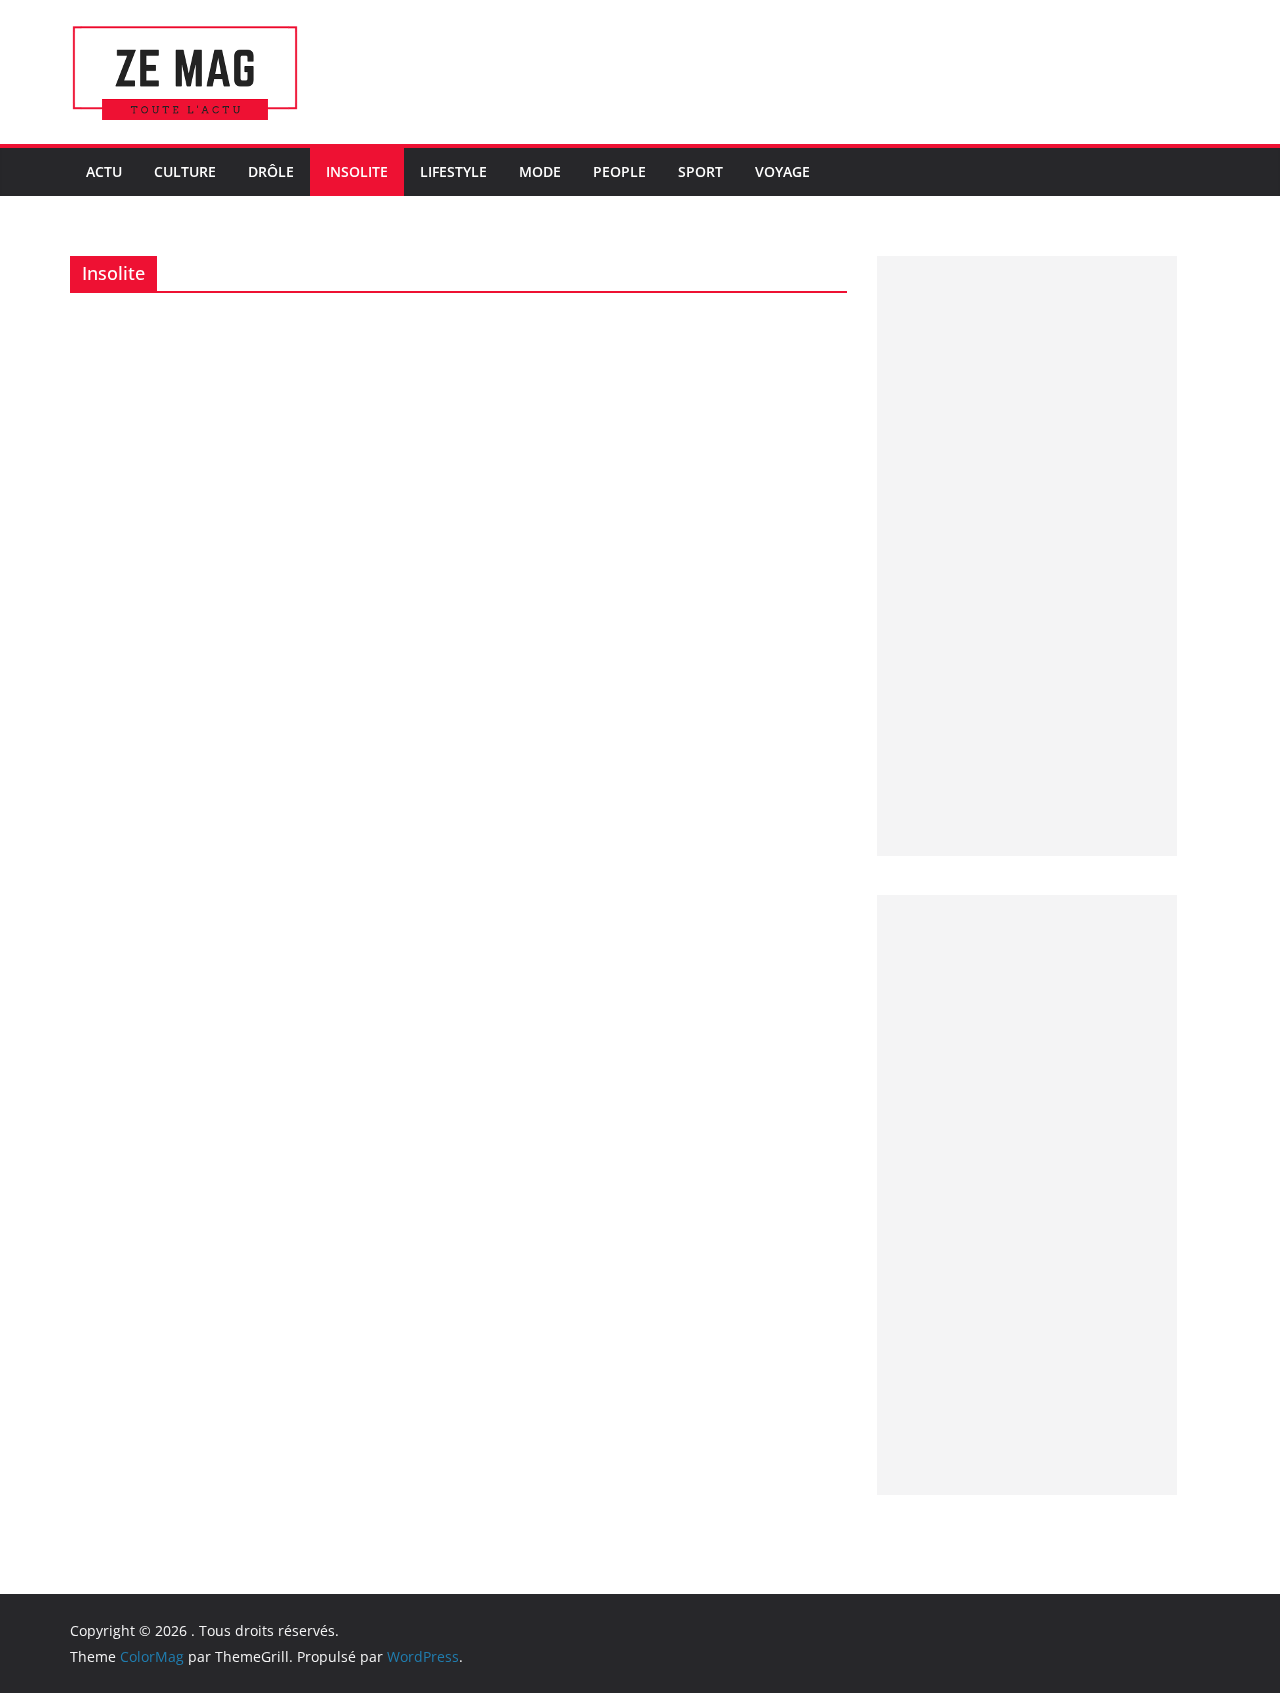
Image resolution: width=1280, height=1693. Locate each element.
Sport (700, 171)
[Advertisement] (1027, 556)
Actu (104, 171)
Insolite (357, 171)
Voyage (782, 171)
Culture (185, 171)
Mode (540, 171)
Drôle (271, 171)
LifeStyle (453, 171)
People (619, 171)
